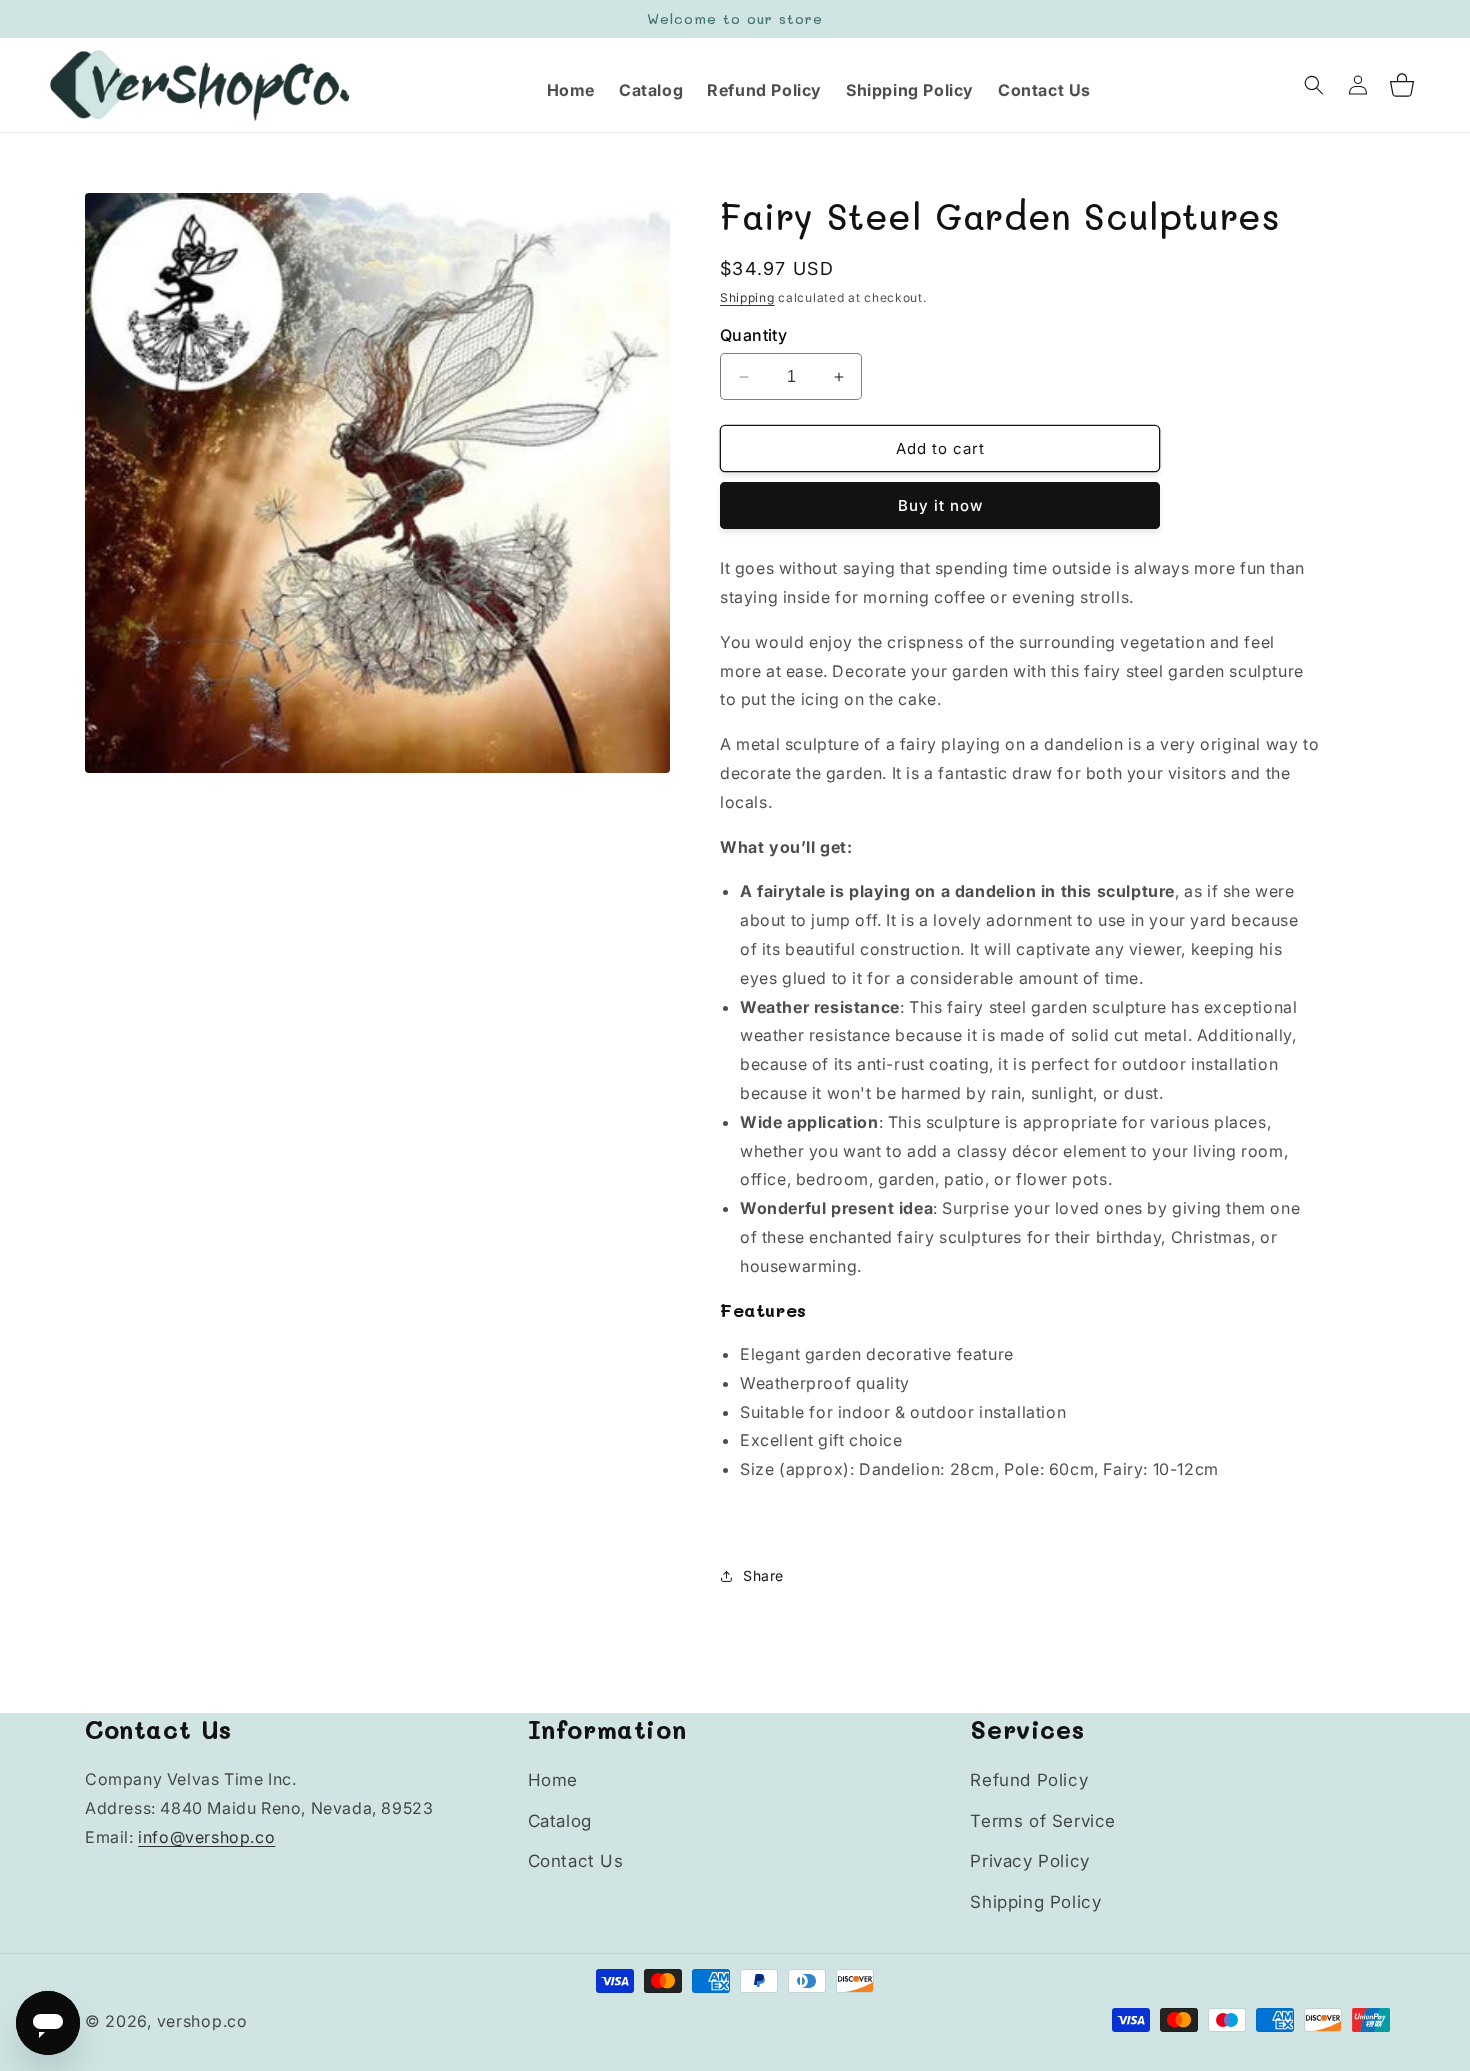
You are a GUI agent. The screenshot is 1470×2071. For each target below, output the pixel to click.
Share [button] (763, 1575)
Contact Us (576, 1861)
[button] (1314, 85)
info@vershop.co (206, 1837)
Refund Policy (1029, 1780)
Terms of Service (1043, 1821)
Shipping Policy (1035, 1902)
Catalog (560, 1821)
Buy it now (940, 505)
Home (553, 1780)
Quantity (753, 335)
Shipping (747, 297)
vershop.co (202, 2021)
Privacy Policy (1029, 1861)
